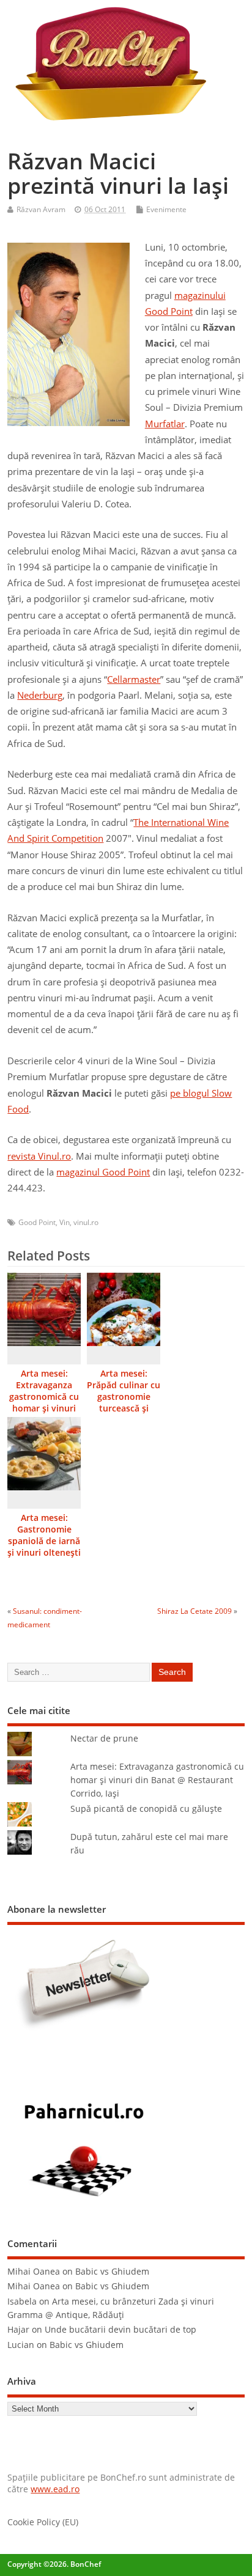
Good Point (37, 1222)
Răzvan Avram (41, 209)
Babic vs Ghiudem (112, 2272)
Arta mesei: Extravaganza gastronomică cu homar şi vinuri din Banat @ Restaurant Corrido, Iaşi (44, 1408)
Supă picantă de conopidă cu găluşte (146, 1809)
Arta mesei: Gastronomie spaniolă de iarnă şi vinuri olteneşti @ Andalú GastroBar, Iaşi (44, 1547)
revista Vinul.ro (39, 1156)
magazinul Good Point (103, 1172)
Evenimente (166, 209)
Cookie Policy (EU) (43, 2522)
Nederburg (40, 695)
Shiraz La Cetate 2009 (195, 1611)
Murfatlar (165, 424)
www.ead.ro (55, 2489)
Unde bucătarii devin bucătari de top (120, 2330)
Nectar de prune (104, 1739)
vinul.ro (86, 1222)
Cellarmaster (134, 679)
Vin (65, 1222)
